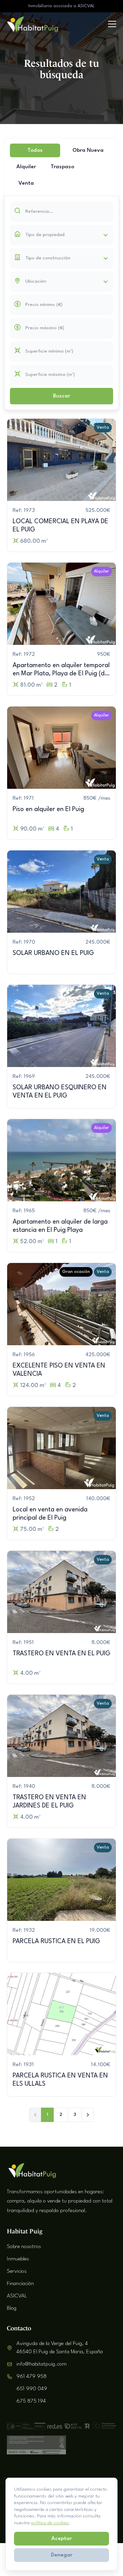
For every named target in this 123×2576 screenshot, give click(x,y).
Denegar (62, 2555)
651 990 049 (32, 2389)
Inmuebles (18, 2259)
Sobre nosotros (24, 2247)
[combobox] (61, 235)
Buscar (61, 396)
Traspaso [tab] (62, 167)
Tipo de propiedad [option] (45, 235)
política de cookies (50, 2523)
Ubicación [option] (36, 281)
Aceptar (61, 2539)
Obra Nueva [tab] (88, 150)
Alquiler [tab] (26, 167)
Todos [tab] (35, 150)
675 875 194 (31, 2401)
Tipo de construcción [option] (48, 258)
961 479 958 (31, 2377)
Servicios (17, 2271)
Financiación (20, 2284)
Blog (12, 2308)
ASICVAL (17, 2296)
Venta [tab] (26, 183)
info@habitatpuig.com (42, 2364)
